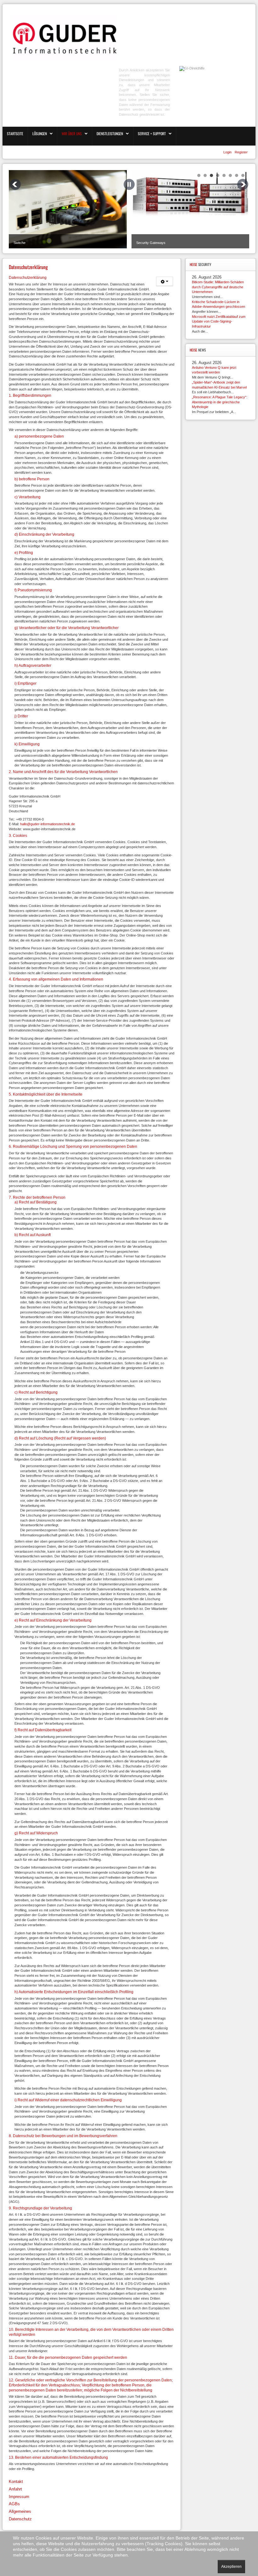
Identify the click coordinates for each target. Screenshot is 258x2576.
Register (241, 152)
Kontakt (16, 2482)
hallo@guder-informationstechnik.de (48, 824)
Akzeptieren (231, 2567)
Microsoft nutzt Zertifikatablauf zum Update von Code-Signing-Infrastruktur (219, 321)
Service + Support (152, 133)
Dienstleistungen (110, 133)
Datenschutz (20, 2519)
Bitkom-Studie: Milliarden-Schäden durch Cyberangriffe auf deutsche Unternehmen (218, 287)
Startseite (15, 133)
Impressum (19, 2497)
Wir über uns (72, 133)
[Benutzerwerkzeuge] (165, 281)
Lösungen (40, 133)
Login (228, 152)
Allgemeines (20, 2511)
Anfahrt (15, 2489)
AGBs (14, 2504)
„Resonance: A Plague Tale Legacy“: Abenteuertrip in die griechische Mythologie (220, 402)
